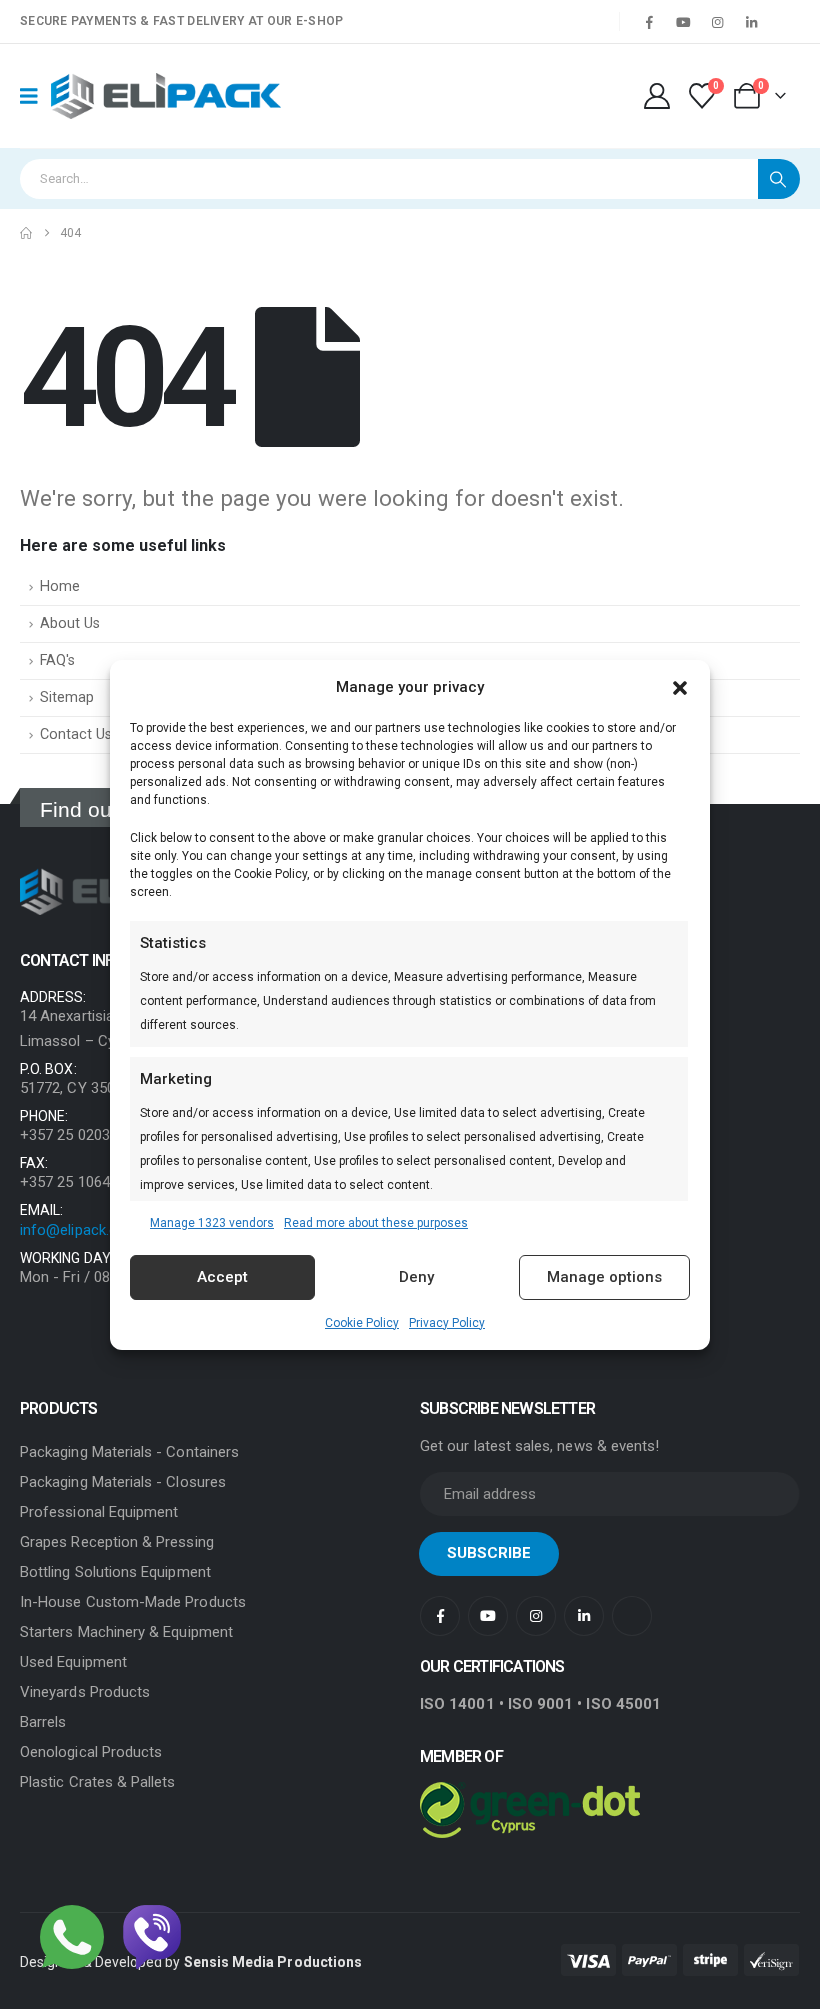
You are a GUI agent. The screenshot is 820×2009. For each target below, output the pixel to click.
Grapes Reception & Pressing (117, 1542)
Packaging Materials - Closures (123, 1482)
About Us (70, 623)
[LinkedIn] (751, 22)
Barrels (43, 1722)
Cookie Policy (362, 1323)
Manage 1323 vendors (212, 1223)
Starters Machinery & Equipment (126, 1632)
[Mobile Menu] (35, 96)
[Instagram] (717, 22)
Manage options (604, 1277)
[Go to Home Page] (26, 233)
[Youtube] (683, 22)
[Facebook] (649, 22)
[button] (680, 687)
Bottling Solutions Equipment (115, 1572)
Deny (416, 1277)
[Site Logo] (166, 96)
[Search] (779, 179)
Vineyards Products (85, 1692)
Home (60, 586)
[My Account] (656, 96)
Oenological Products (91, 1752)
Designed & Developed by (191, 1962)
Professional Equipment (99, 1512)
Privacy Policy (447, 1323)
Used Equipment (73, 1662)
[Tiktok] (785, 22)
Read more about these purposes (376, 1223)
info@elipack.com (79, 1230)
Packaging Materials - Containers (129, 1452)
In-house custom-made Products (133, 1602)
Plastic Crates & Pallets (98, 1782)
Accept (222, 1277)
